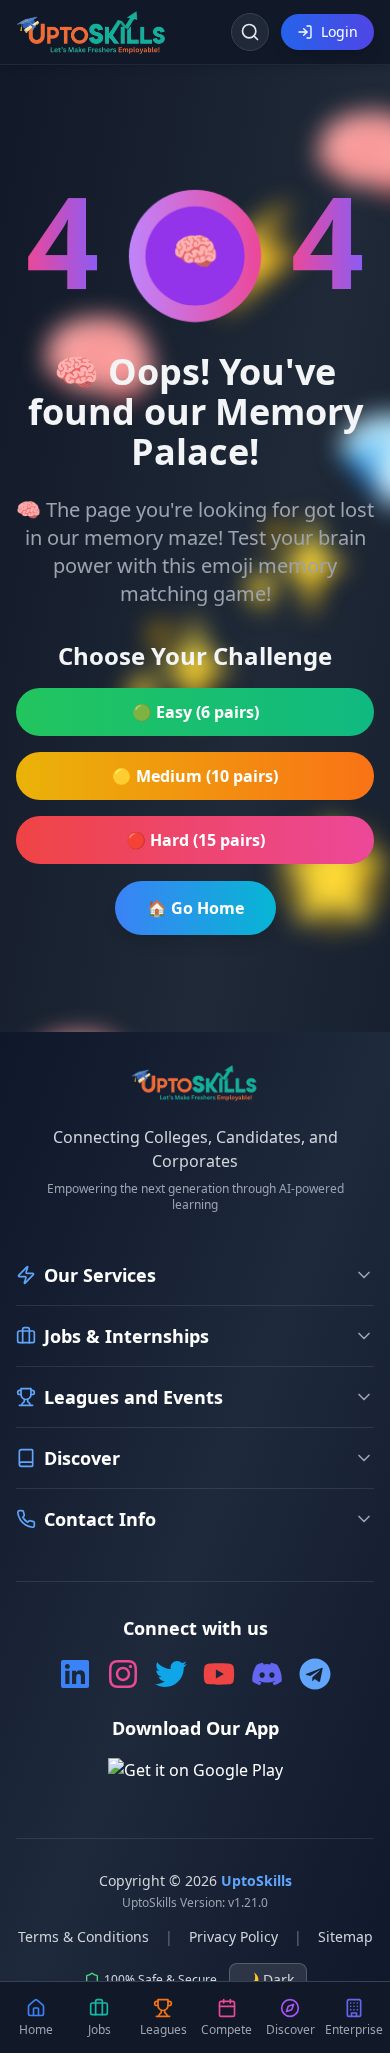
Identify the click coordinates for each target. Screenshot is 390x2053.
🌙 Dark (268, 1979)
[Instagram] (123, 1674)
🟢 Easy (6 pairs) (195, 712)
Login (339, 31)
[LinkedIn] (75, 1674)
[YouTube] (219, 1674)
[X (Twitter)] (171, 1674)
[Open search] (250, 32)
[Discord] (267, 1674)
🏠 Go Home (195, 908)
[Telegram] (315, 1674)
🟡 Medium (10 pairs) (195, 776)
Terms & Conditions (83, 1936)
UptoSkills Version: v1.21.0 (195, 1903)
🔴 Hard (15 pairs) (195, 840)
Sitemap (345, 1936)
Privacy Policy (233, 1936)
